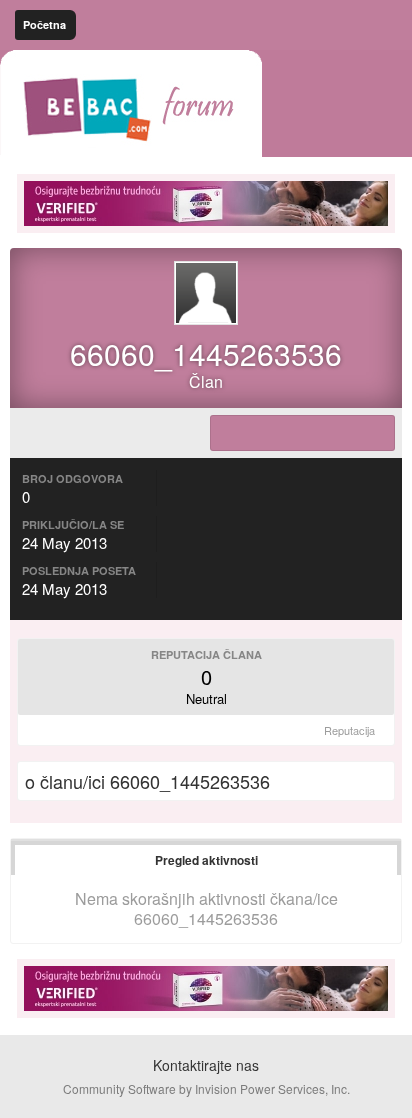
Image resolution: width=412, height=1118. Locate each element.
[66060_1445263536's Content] (302, 433)
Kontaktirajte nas (206, 1065)
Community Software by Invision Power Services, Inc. (206, 1088)
